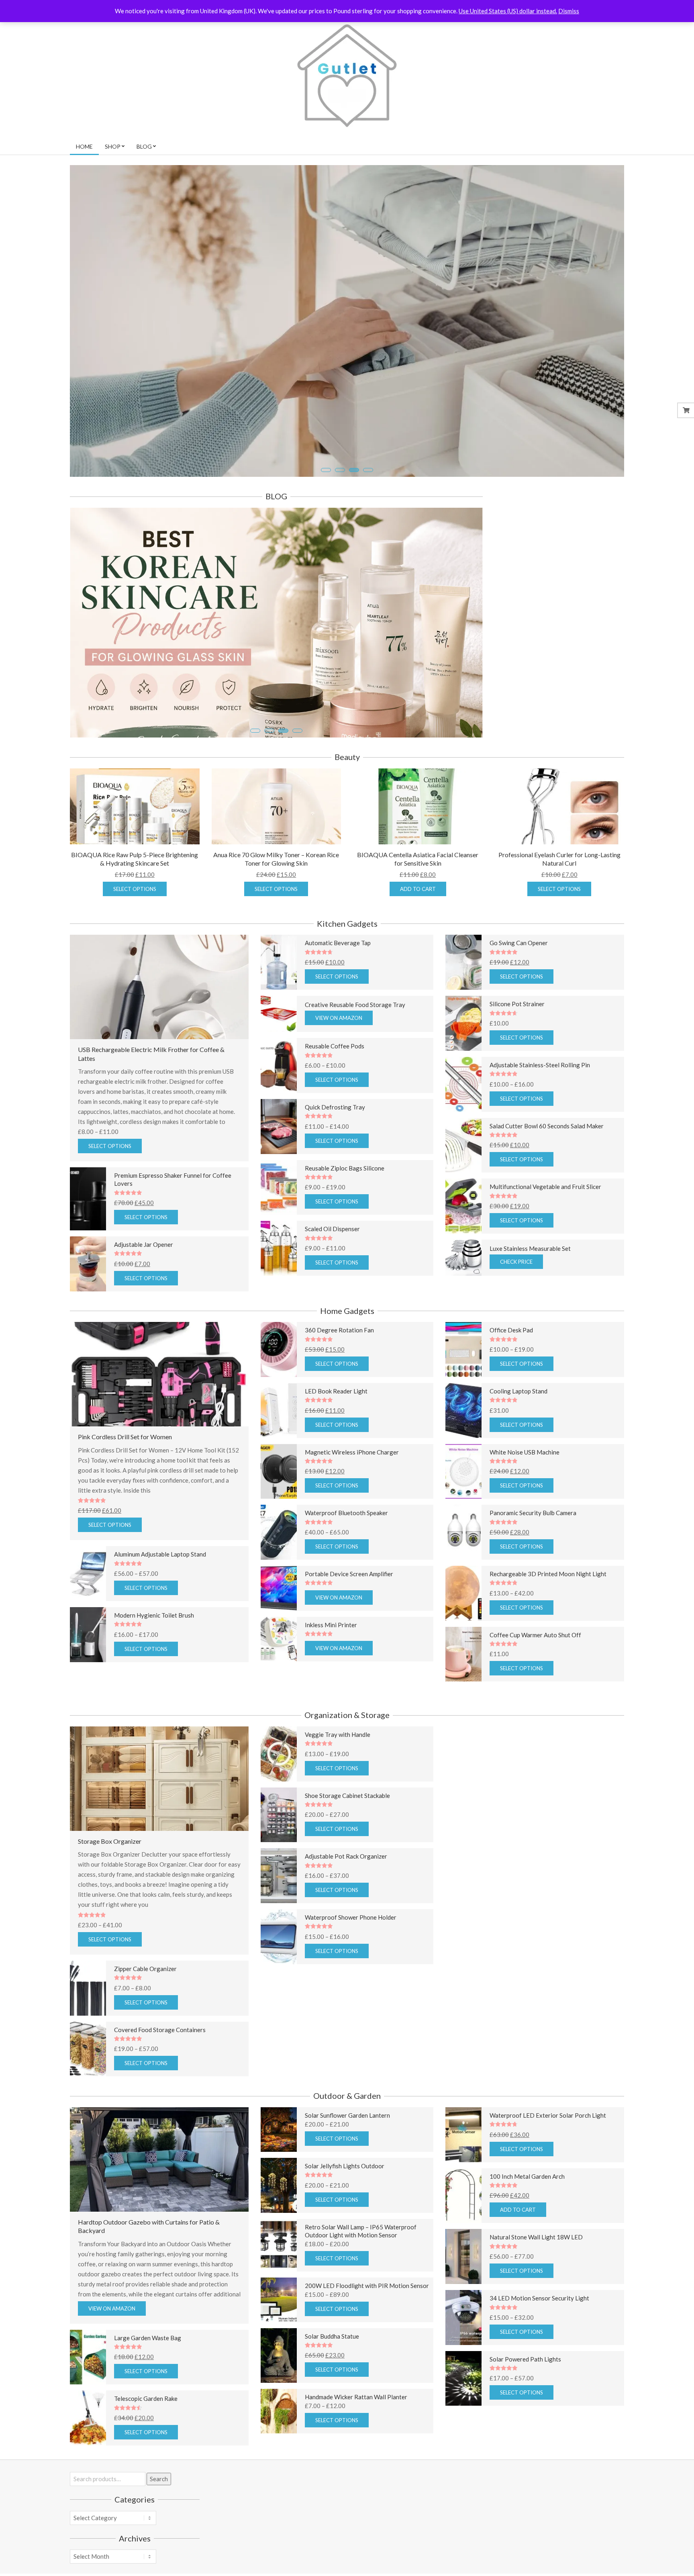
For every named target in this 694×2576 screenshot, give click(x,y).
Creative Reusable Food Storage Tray (355, 1050)
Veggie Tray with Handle (338, 1780)
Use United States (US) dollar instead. (508, 11)
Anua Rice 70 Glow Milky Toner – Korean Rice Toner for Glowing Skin (276, 904)
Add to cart (418, 934)
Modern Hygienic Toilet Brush (154, 1661)
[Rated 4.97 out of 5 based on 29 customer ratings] (555, 2414)
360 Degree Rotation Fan (339, 1375)
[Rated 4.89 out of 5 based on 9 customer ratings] (179, 1670)
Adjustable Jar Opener (144, 1290)
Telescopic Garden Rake (146, 2444)
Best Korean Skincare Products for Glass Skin (179, 715)
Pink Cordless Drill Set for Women (125, 1482)
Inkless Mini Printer (331, 1670)
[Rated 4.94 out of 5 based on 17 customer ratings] (367, 1384)
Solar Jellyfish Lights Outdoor (345, 2211)
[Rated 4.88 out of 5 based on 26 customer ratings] (367, 1223)
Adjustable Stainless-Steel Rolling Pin (540, 1110)
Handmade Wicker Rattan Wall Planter (356, 2442)
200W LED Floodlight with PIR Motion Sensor (367, 2331)
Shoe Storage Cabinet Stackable (347, 1841)
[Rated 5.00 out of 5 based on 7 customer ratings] (555, 998)
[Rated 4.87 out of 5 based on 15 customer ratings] (367, 1789)
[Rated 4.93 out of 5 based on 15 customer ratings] (367, 1100)
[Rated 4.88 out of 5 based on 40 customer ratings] (555, 1445)
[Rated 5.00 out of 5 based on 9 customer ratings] (555, 2292)
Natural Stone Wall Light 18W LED (536, 2282)
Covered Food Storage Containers (160, 2075)
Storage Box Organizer (110, 1887)
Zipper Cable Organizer (145, 2014)
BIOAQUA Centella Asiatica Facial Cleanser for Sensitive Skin (418, 904)
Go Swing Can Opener (519, 988)
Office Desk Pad (511, 1375)
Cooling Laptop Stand (518, 1436)
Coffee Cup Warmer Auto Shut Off (535, 1680)
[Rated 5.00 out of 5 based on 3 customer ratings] (179, 2023)
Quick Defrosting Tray (335, 1152)
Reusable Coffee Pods (335, 1091)
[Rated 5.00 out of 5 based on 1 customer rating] (159, 1546)
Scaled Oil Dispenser (332, 1274)
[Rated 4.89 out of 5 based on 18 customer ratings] (555, 1507)
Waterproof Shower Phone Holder (351, 1963)
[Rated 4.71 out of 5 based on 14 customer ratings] (555, 1058)
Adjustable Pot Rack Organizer (346, 1902)
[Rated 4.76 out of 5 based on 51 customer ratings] (367, 998)
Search (159, 2524)
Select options (135, 934)
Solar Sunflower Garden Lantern (347, 2161)
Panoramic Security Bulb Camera (533, 1558)
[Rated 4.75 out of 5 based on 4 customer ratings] (555, 2170)
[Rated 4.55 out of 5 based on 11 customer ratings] (179, 2453)
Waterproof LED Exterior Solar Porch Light (548, 2161)
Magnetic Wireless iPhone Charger (352, 1497)
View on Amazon (339, 1063)
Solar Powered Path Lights (525, 2404)
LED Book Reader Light (336, 1436)
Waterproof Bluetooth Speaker (346, 1558)
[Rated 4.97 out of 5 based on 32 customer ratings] (367, 1283)
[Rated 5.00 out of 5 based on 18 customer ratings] (367, 1507)
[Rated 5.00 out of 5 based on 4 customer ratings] (179, 1238)
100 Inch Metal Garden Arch (527, 2221)
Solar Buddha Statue (332, 2381)
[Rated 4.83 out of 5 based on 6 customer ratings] (367, 1161)
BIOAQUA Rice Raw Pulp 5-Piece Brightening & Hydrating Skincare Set (135, 904)
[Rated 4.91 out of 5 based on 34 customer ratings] (555, 1241)
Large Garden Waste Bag (148, 2383)
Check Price (516, 1307)
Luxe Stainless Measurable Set (530, 1294)
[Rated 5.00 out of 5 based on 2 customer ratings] (555, 1180)
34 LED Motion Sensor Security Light (539, 2343)
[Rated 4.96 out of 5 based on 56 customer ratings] (555, 1384)
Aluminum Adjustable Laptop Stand (160, 1600)
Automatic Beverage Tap (338, 988)
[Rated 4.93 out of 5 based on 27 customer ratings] (367, 1679)
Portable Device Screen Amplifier (349, 1619)
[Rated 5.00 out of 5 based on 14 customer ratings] (367, 1911)
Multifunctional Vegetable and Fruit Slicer (545, 1232)
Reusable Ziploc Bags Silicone (345, 1213)
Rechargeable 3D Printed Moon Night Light (548, 1619)
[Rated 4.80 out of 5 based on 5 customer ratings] (555, 1628)
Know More (112, 441)
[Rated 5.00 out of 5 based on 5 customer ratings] (555, 2231)
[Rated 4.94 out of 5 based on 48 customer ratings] (367, 1445)
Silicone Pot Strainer (517, 1049)
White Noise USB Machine (525, 1497)
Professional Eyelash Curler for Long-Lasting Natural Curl (559, 904)
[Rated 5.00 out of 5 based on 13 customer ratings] (555, 1567)
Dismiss (569, 11)
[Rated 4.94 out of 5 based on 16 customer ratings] (367, 1850)
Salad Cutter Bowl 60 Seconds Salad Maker (547, 1171)
